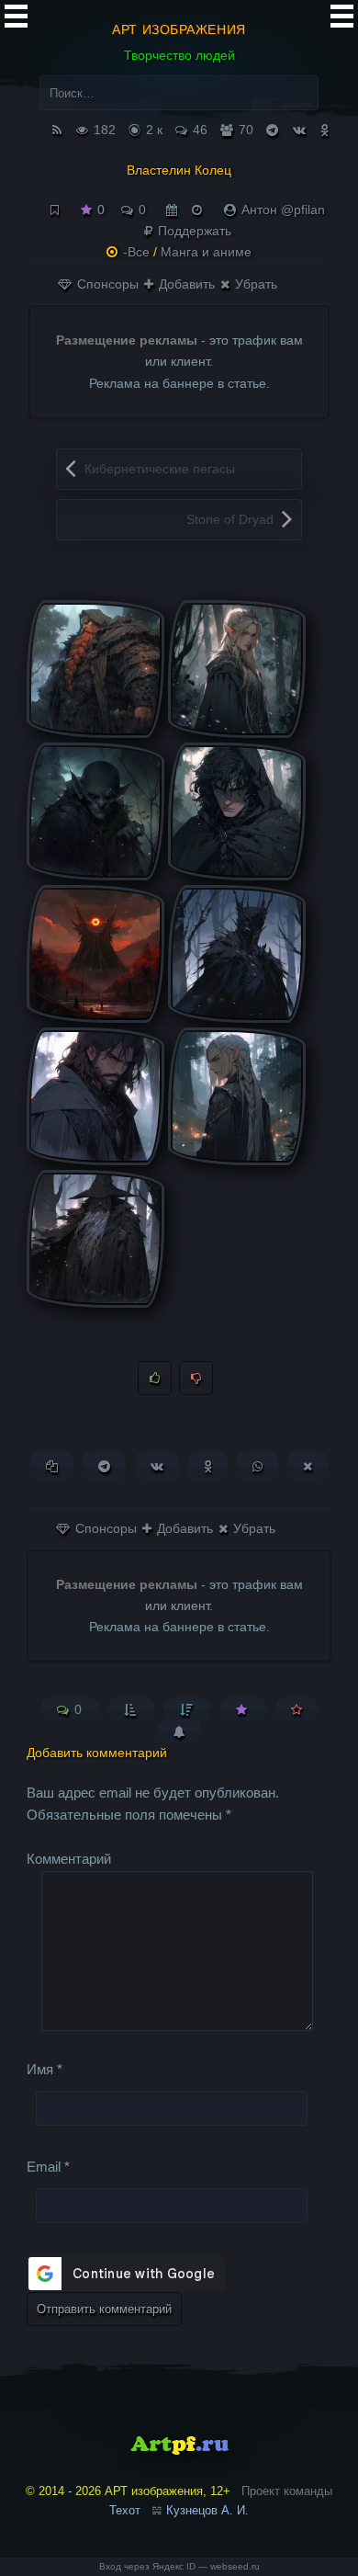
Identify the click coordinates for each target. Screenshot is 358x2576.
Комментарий (69, 1859)
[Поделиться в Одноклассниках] (208, 1466)
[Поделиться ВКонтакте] (157, 1466)
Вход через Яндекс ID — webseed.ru (179, 2566)
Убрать (254, 284)
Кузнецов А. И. (207, 2510)
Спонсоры (106, 284)
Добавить (185, 284)
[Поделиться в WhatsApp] (257, 1466)
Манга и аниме (206, 252)
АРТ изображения (179, 29)
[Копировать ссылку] (52, 1466)
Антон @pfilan (283, 210)
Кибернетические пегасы (160, 469)
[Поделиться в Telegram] (104, 1466)
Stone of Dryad (230, 519)
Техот (125, 2510)
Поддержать (193, 231)
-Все (136, 252)
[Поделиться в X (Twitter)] (308, 1466)
